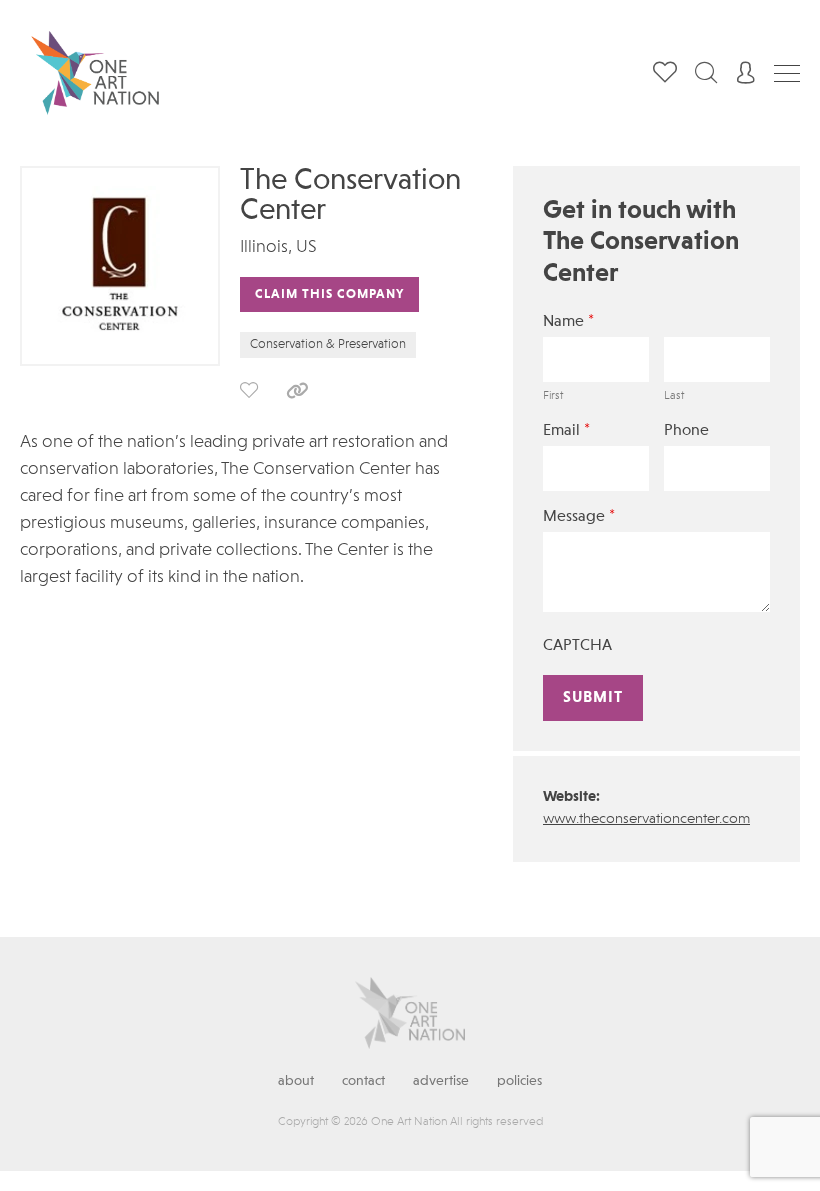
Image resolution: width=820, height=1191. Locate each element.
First (553, 396)
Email (566, 430)
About (296, 1081)
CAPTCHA (577, 646)
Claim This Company (329, 294)
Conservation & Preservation (328, 344)
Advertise (441, 1081)
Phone (686, 431)
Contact (363, 1081)
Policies (519, 1081)
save (249, 390)
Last (674, 396)
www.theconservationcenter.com (646, 819)
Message (579, 516)
